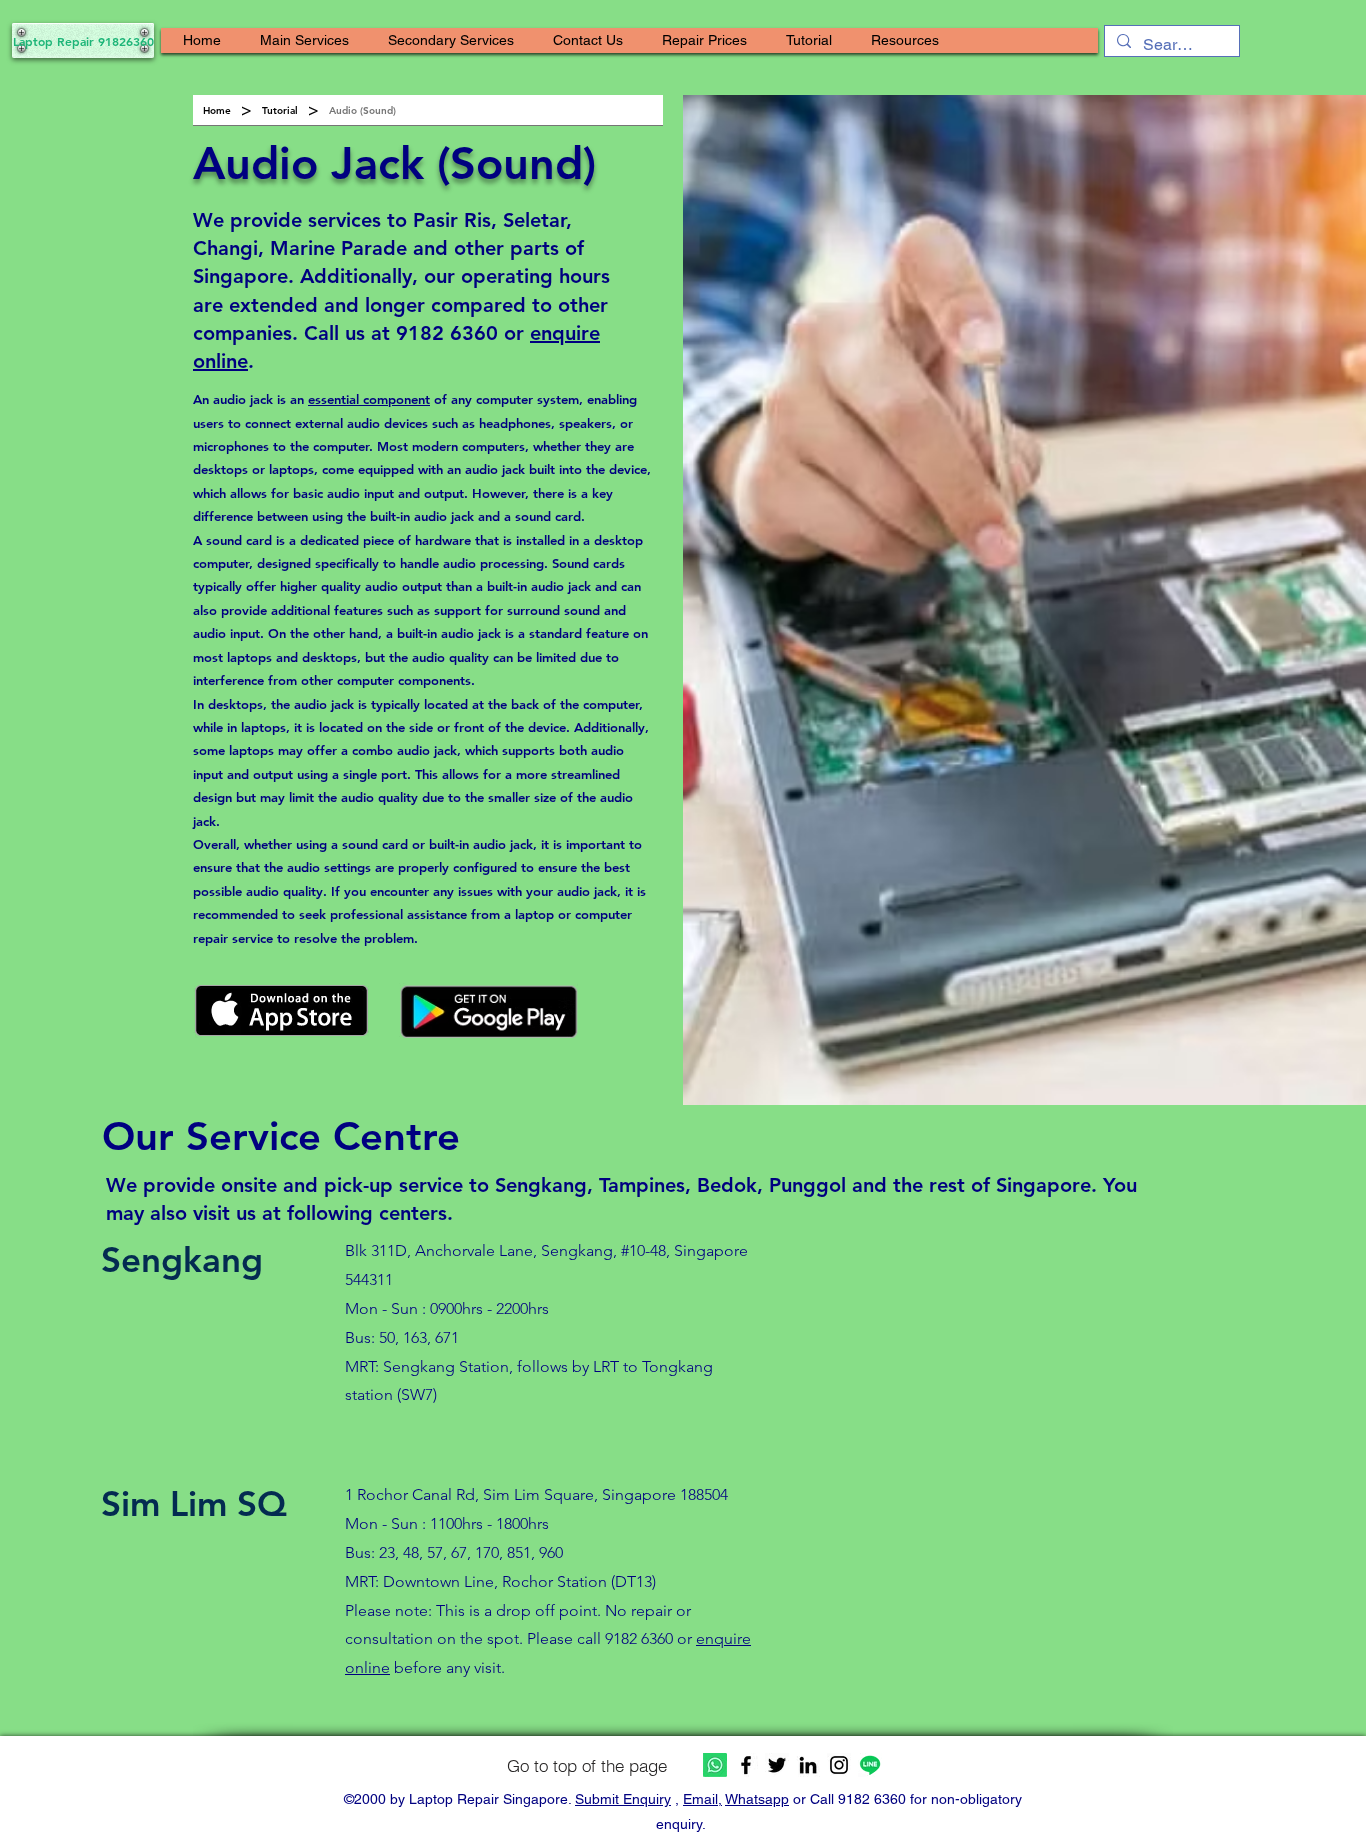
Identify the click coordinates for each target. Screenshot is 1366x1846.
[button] (304, 40)
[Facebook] (746, 1765)
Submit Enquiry (623, 1799)
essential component (369, 399)
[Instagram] (839, 1765)
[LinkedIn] (808, 1765)
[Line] (870, 1765)
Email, (702, 1799)
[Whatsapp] (715, 1765)
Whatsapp (757, 1799)
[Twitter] (777, 1765)
